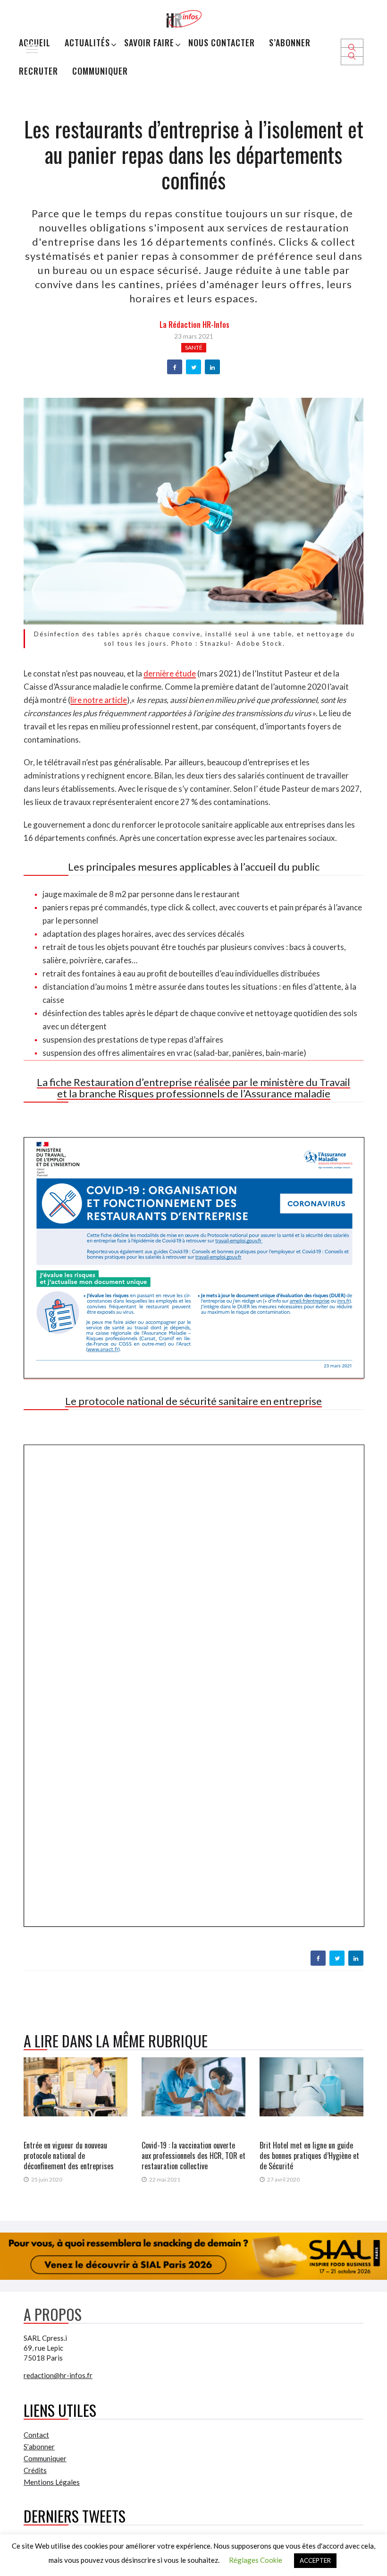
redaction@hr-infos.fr (58, 2375)
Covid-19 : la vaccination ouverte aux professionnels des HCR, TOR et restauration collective (193, 2156)
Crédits (35, 2470)
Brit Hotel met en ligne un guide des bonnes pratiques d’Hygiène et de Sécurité (309, 2156)
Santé (194, 347)
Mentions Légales (52, 2482)
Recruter (38, 71)
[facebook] (175, 368)
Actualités (87, 43)
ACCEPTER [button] (315, 2560)
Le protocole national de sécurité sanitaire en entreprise (193, 1401)
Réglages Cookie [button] (256, 2560)
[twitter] (194, 368)
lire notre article (99, 700)
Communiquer (100, 71)
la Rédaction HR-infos (194, 325)
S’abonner (290, 43)
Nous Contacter (222, 43)
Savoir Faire (149, 43)
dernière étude (170, 673)
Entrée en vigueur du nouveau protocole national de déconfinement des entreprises (69, 2156)
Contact (36, 2435)
